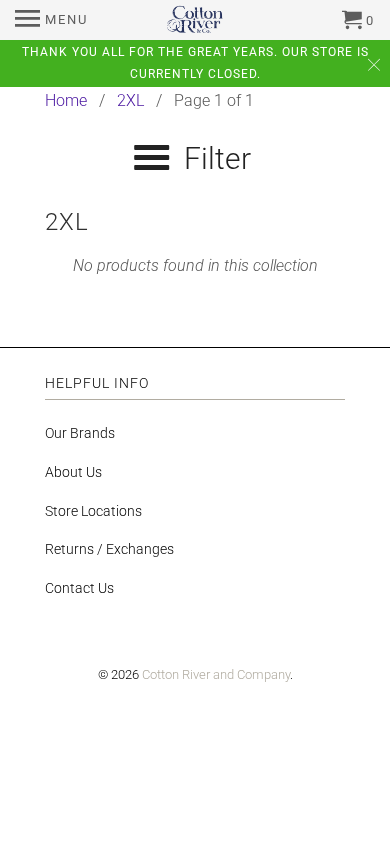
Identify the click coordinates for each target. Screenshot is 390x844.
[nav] (51, 20)
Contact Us (79, 588)
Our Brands (80, 433)
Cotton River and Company (216, 674)
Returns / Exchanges (109, 549)
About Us (73, 472)
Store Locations (93, 511)
